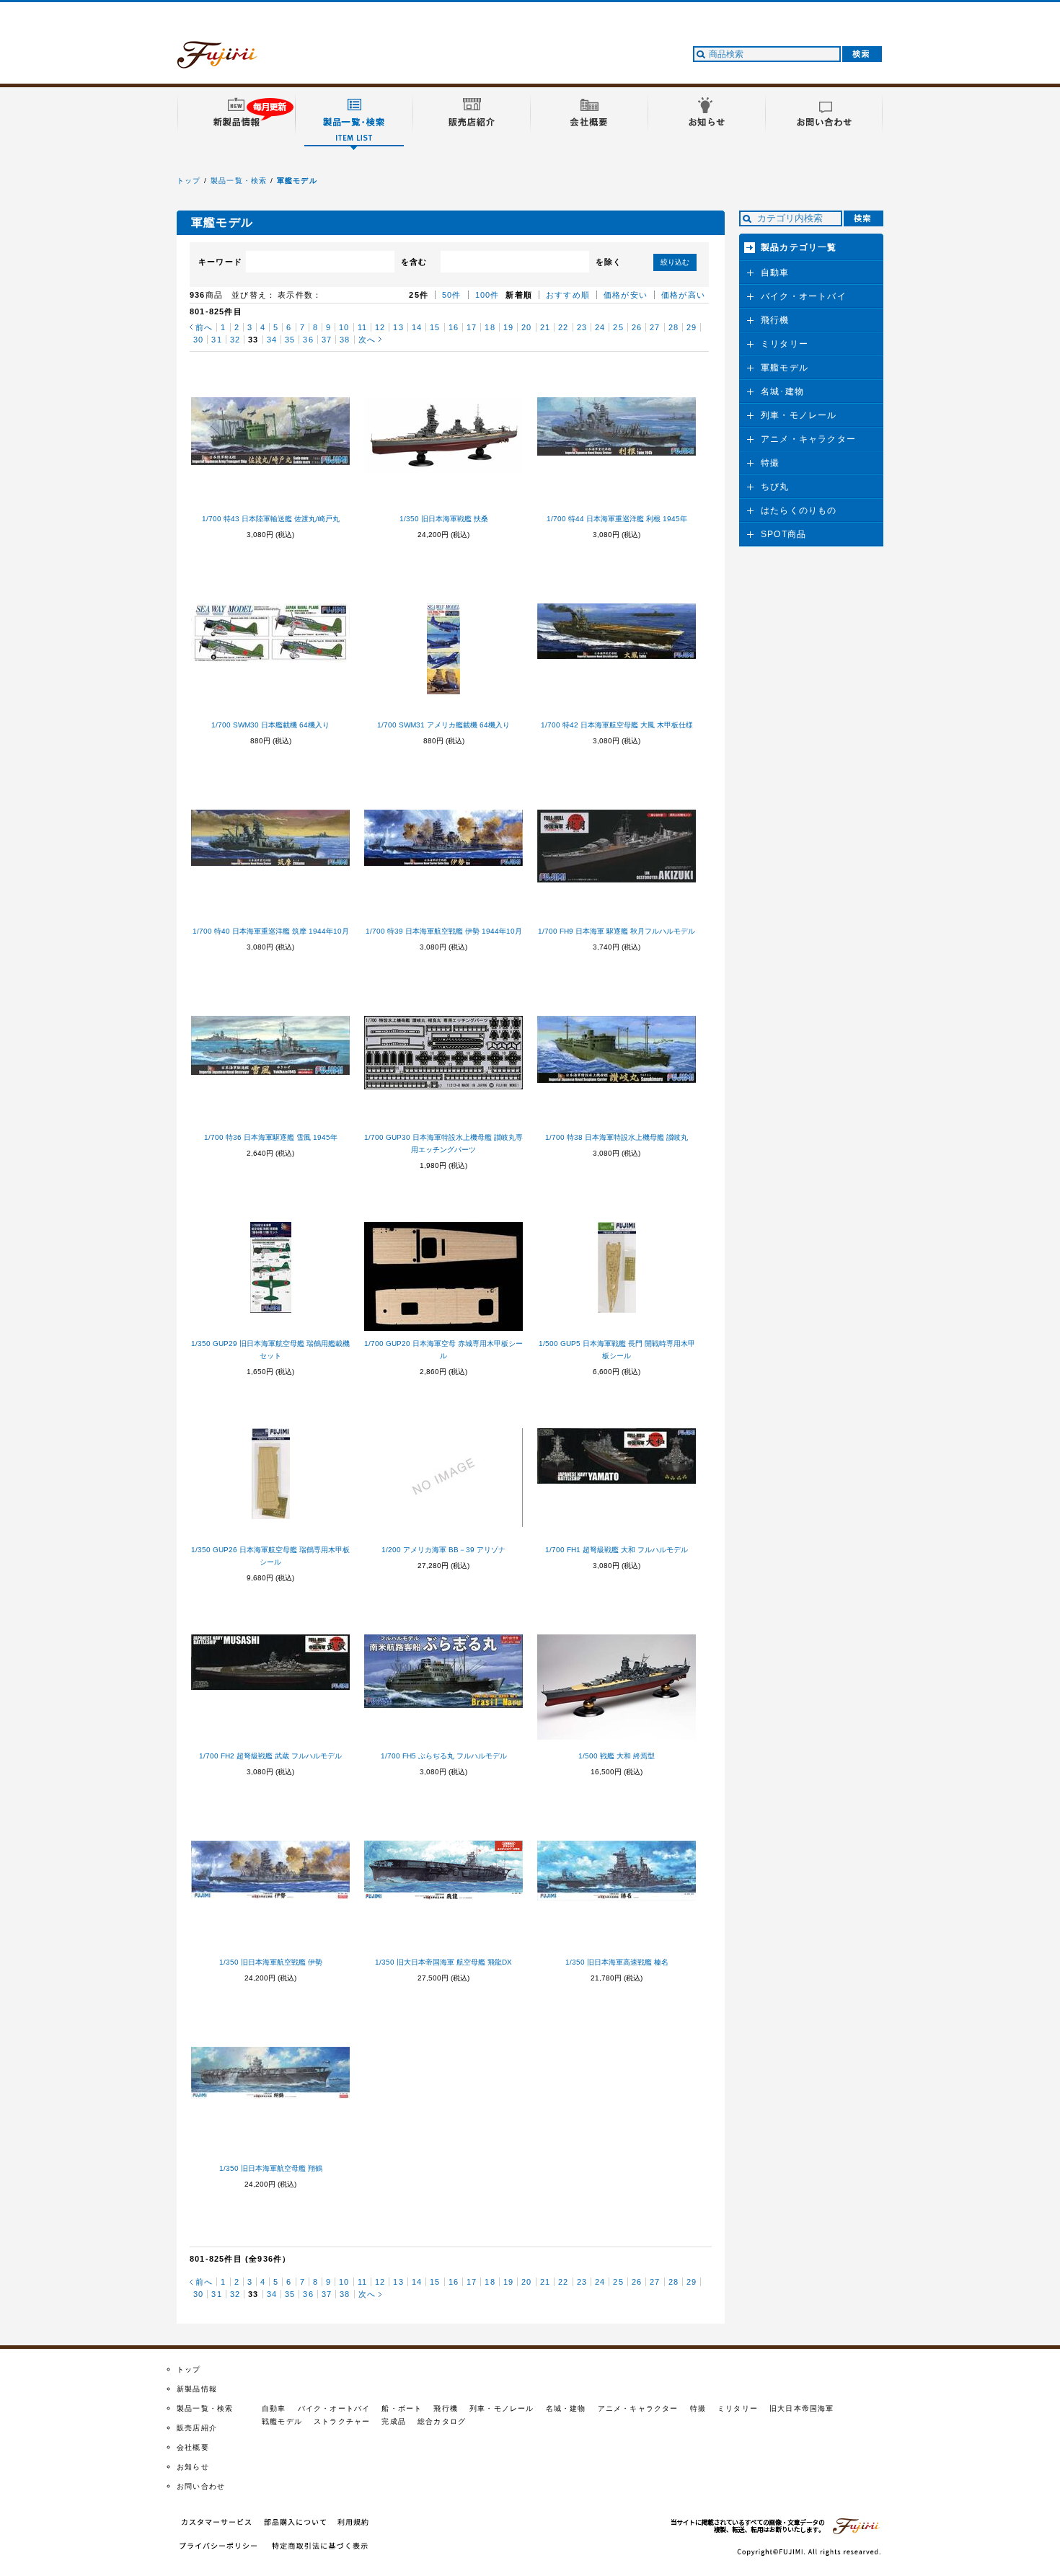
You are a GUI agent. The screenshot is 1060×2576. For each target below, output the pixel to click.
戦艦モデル (282, 2421)
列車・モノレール (799, 415)
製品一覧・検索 (239, 181)
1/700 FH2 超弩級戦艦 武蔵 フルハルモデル (270, 1756)
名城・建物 (566, 2408)
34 (272, 340)
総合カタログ (442, 2421)
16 (454, 327)
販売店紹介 (197, 2428)
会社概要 (193, 2447)
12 (380, 327)
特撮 (770, 463)
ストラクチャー (342, 2421)
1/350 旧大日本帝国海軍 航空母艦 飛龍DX (443, 1962)
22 (563, 327)
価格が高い (683, 295)
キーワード (220, 262)
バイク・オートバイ (804, 296)
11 (362, 327)
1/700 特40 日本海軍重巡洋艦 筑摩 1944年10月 (271, 931)
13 (398, 327)
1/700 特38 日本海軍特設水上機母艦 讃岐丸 (617, 1137)
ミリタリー (785, 344)
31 (216, 340)
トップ (189, 181)
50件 (452, 295)
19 (508, 327)
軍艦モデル (297, 181)
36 (308, 340)
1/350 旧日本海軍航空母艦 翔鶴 (271, 2168)
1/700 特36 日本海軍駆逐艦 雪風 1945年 (271, 1137)
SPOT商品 (783, 534)
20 (526, 327)
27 (655, 327)
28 (673, 327)
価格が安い (626, 295)
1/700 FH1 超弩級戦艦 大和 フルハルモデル (617, 1550)
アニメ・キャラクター (808, 439)
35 (290, 340)
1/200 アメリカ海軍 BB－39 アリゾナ (443, 1550)
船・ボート (402, 2408)
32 (235, 340)
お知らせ (193, 2467)
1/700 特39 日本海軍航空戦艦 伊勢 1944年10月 (444, 931)
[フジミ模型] (231, 60)
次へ (367, 340)
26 (637, 327)
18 (490, 327)
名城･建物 (782, 391)
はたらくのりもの (799, 510)
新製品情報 (197, 2389)
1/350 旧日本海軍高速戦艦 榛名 (617, 1962)
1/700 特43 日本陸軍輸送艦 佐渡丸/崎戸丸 (271, 519)
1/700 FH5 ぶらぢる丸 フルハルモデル (444, 1756)
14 (417, 327)
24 (600, 327)
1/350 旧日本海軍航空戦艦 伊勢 (271, 1962)
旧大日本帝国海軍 (802, 2408)
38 (345, 340)
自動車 (775, 273)
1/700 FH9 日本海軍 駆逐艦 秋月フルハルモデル (617, 931)
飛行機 (775, 320)
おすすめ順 (568, 295)
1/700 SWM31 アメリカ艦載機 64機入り (443, 725)
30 (198, 340)
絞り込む (675, 262)
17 (472, 327)
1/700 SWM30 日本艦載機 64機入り (270, 725)
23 (582, 327)
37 (327, 340)
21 (545, 327)
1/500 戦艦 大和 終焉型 (617, 1756)
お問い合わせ (201, 2486)
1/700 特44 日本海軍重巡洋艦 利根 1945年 (617, 519)
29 (692, 327)
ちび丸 (775, 487)
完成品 (394, 2421)
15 (435, 327)
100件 (487, 295)
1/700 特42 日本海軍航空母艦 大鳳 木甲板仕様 (617, 725)
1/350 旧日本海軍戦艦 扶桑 (444, 519)
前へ (204, 327)
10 (344, 327)
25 (618, 327)
